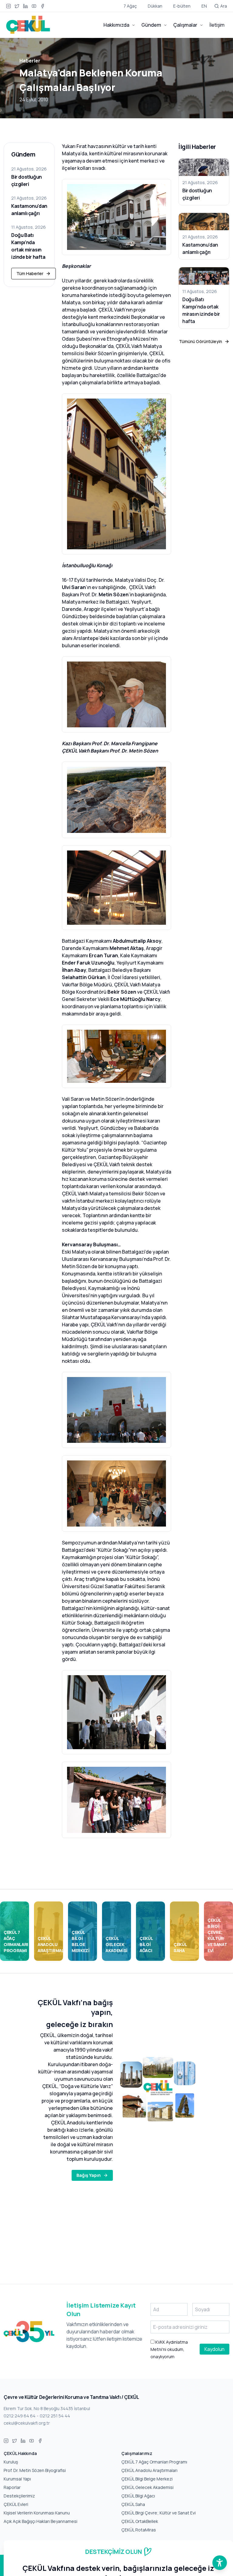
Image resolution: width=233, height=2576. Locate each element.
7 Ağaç (130, 6)
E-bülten (182, 6)
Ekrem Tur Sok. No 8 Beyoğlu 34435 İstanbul (47, 2408)
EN (204, 6)
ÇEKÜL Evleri (16, 2504)
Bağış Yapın (89, 2175)
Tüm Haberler (30, 273)
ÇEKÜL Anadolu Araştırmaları (149, 2470)
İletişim (217, 25)
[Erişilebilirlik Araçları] (220, 2563)
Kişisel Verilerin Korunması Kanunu (37, 2513)
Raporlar (12, 2487)
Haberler (30, 61)
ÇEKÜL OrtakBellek (140, 2521)
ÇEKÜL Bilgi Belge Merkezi (147, 2479)
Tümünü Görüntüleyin (201, 341)
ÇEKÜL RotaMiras (139, 2530)
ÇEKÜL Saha (133, 2504)
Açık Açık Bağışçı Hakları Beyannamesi (41, 2521)
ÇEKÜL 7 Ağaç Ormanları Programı (154, 2462)
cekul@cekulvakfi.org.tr (27, 2423)
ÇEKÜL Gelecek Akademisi (147, 2487)
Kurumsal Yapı (17, 2479)
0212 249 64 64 (20, 2416)
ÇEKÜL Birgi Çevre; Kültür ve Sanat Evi (159, 2513)
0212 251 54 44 (55, 2416)
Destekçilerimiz (19, 2496)
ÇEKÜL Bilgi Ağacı (138, 2496)
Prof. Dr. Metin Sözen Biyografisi (35, 2470)
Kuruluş (11, 2462)
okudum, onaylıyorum (169, 2349)
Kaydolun (214, 2349)
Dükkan (155, 6)
